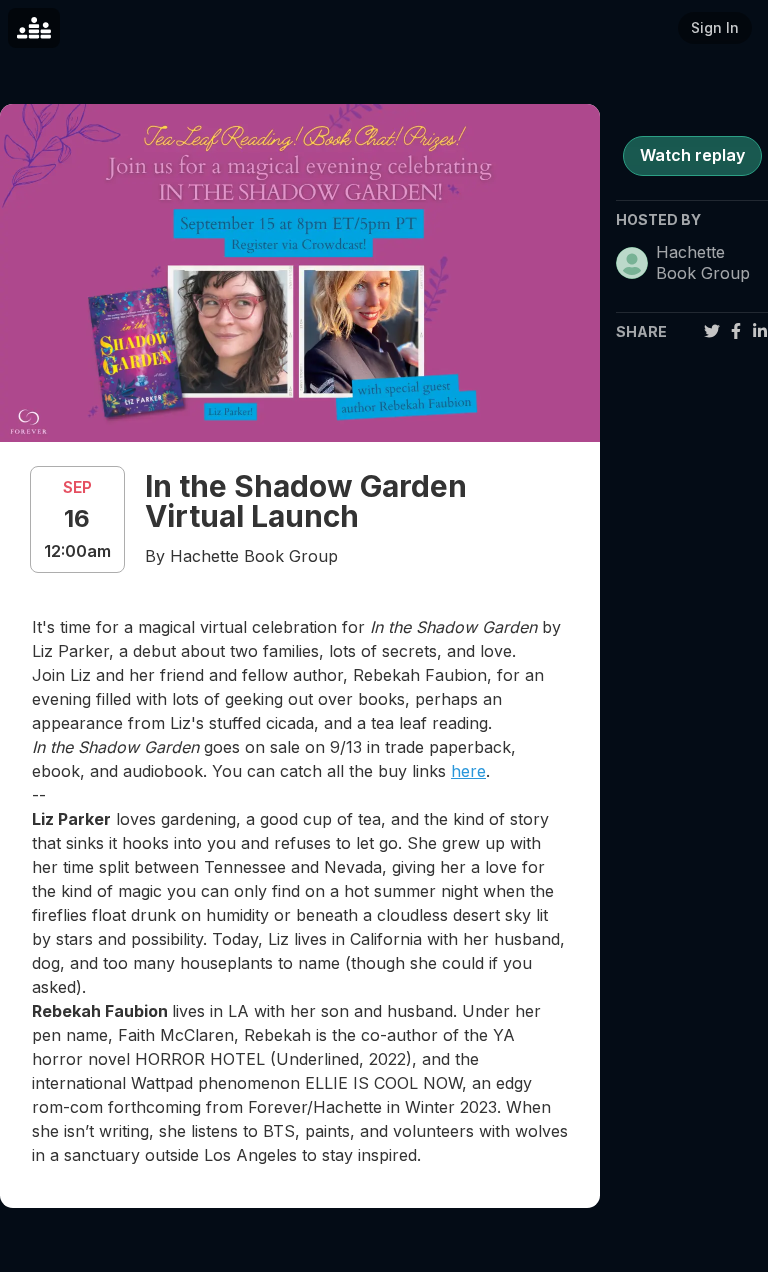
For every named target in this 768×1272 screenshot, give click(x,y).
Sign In (715, 27)
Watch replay (692, 155)
